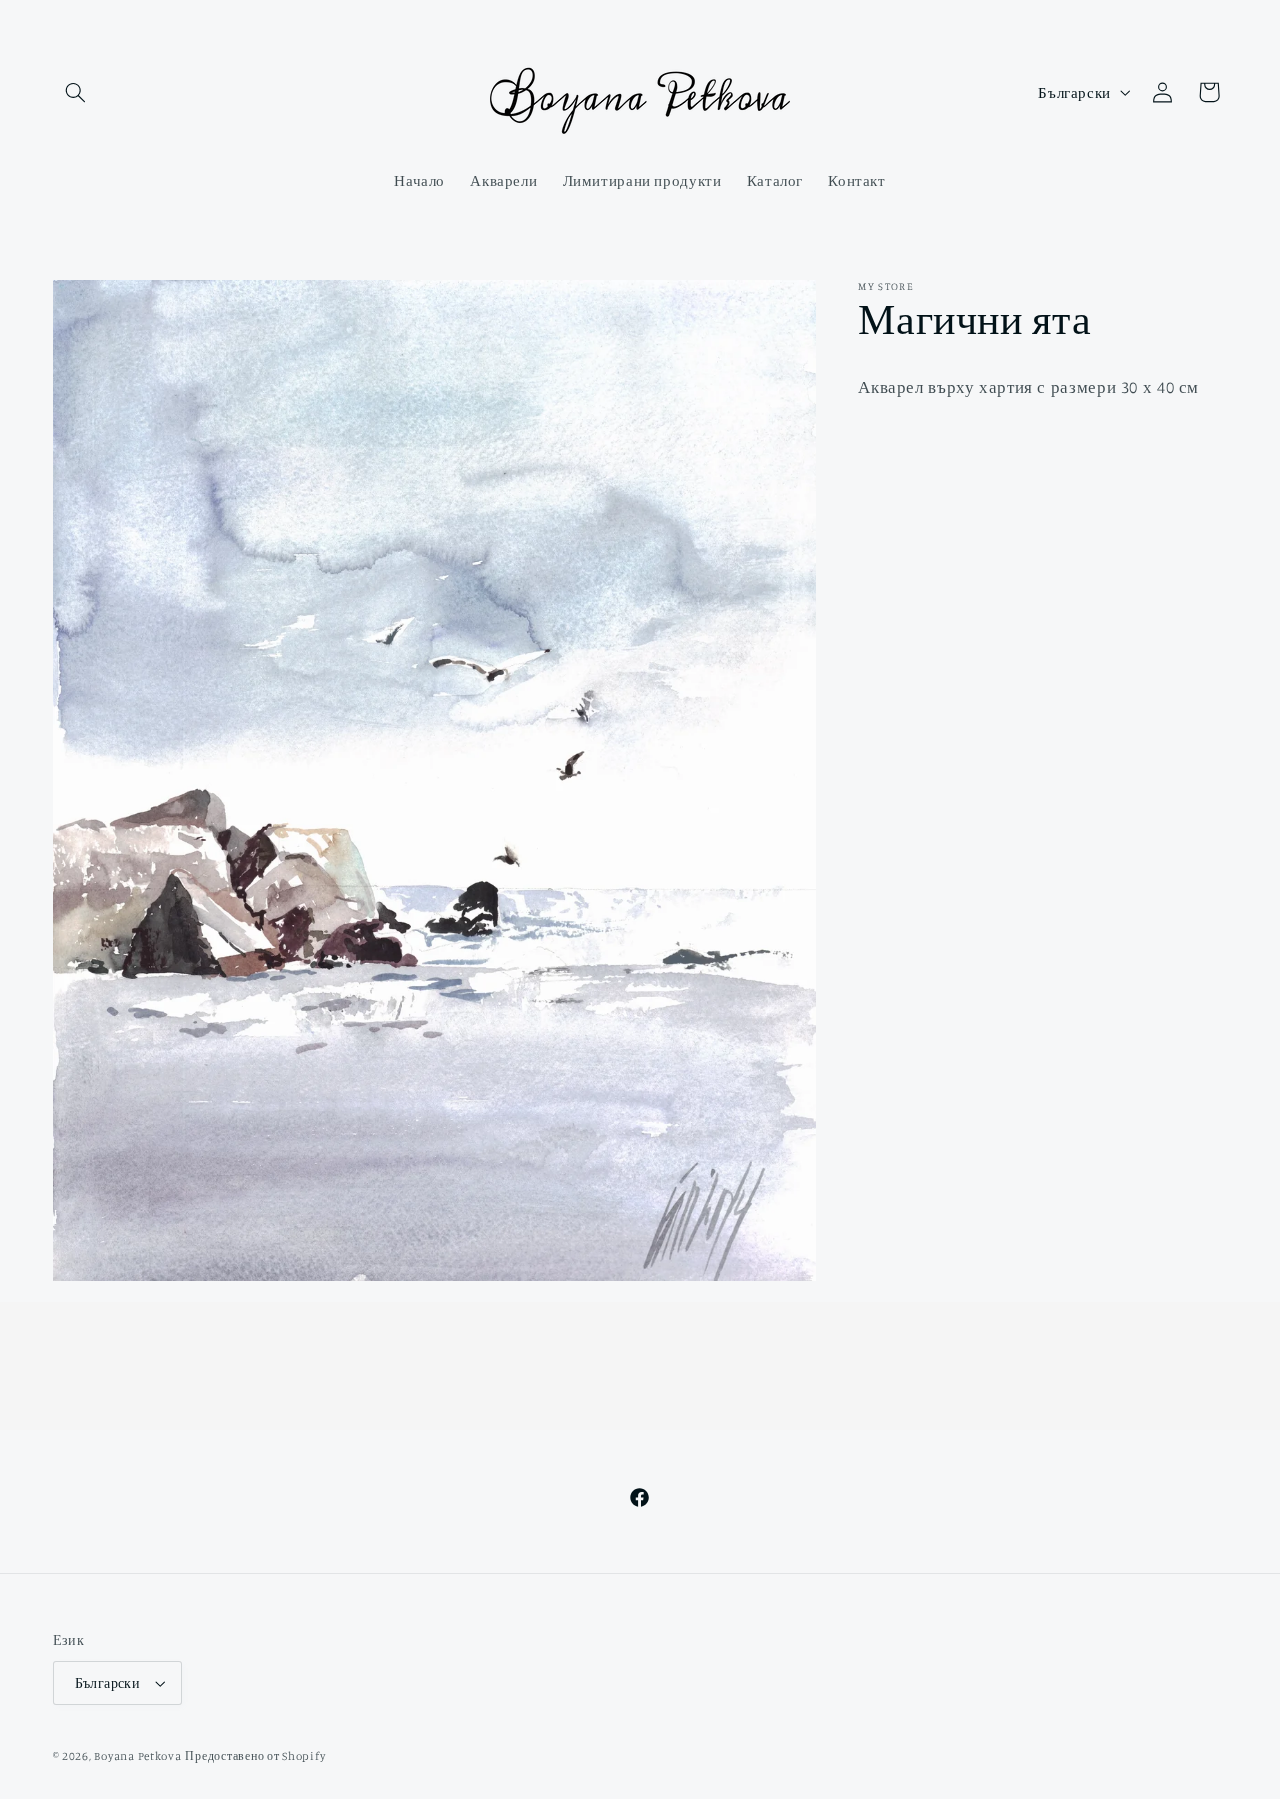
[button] (76, 92)
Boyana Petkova (137, 1756)
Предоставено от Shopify (255, 1756)
